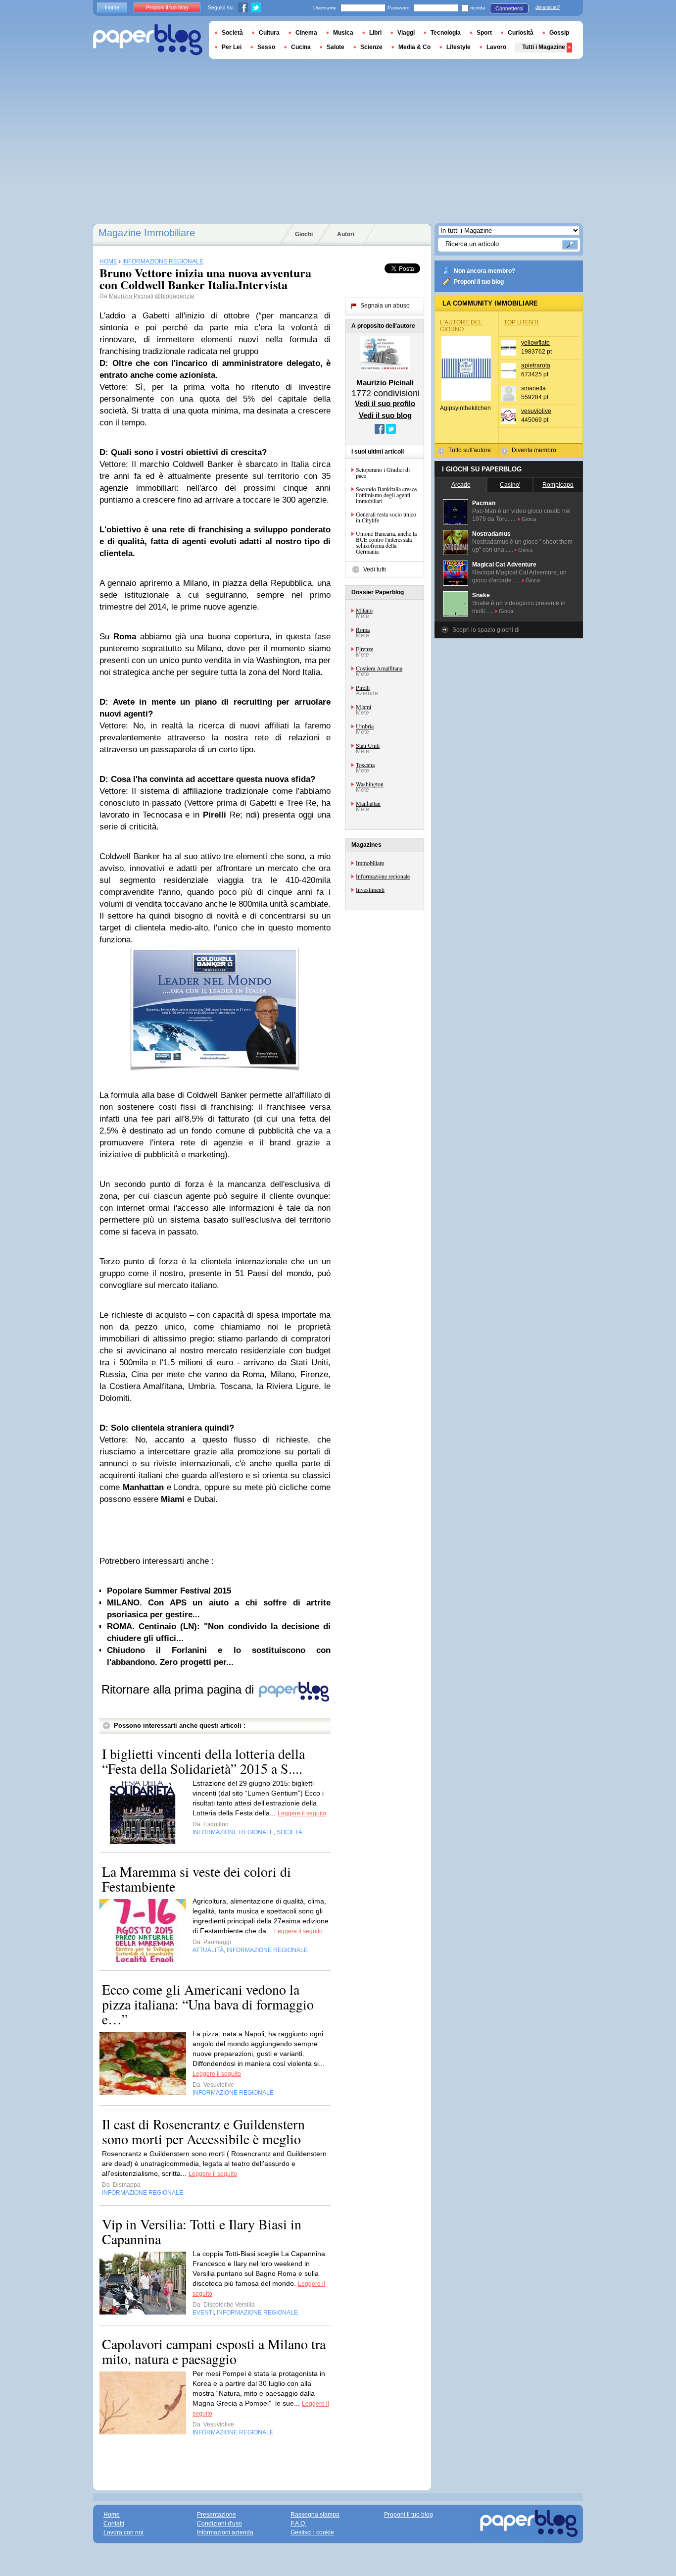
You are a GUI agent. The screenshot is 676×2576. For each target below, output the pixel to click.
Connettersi (509, 8)
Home (112, 7)
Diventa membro (534, 450)
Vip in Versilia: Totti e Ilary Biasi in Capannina (202, 2231)
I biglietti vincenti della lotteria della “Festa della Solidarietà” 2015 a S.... (203, 1761)
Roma (363, 629)
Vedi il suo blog (385, 415)
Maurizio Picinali (131, 296)
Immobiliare (370, 863)
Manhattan (368, 803)
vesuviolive (536, 411)
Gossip (559, 33)
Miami (363, 707)
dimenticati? (548, 7)
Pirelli (363, 687)
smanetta (533, 388)
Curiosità (521, 33)
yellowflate (535, 343)
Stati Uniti (368, 745)
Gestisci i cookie (312, 2532)
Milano (364, 610)
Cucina (301, 47)
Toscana (365, 765)
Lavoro (496, 47)
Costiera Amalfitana (379, 668)
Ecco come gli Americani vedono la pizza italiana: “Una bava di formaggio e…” (208, 2004)
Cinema (306, 33)
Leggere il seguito (302, 1813)
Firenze (364, 649)
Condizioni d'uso (219, 2524)
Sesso (266, 47)
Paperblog (148, 40)
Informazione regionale (383, 876)
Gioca (529, 519)
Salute (336, 47)
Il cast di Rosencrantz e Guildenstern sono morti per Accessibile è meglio (203, 2131)
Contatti (114, 2524)
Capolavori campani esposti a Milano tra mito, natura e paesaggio (214, 2351)
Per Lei (232, 47)
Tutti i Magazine (544, 47)
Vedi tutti (375, 569)
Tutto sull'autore (470, 450)
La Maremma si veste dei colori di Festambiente (196, 1879)
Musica (343, 33)
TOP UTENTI (521, 322)
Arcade (461, 485)
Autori (346, 234)
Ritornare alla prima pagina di (179, 1689)
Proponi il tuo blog (479, 282)
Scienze (371, 47)
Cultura (269, 33)
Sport (484, 33)
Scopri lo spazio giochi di (486, 630)
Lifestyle (459, 47)
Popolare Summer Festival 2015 (169, 1591)
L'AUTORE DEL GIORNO (461, 326)
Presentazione (217, 2515)
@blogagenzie (175, 296)
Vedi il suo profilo (385, 403)
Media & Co (414, 47)
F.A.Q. (298, 2524)
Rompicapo (558, 485)
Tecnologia (446, 33)
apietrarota (536, 365)
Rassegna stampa (315, 2515)
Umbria (365, 726)
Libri (375, 33)
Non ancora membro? (484, 271)
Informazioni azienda (225, 2532)
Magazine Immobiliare (147, 233)
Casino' (510, 485)
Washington (370, 784)
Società (232, 33)
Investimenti (370, 889)
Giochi (304, 234)
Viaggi (406, 33)
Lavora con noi (123, 2532)
